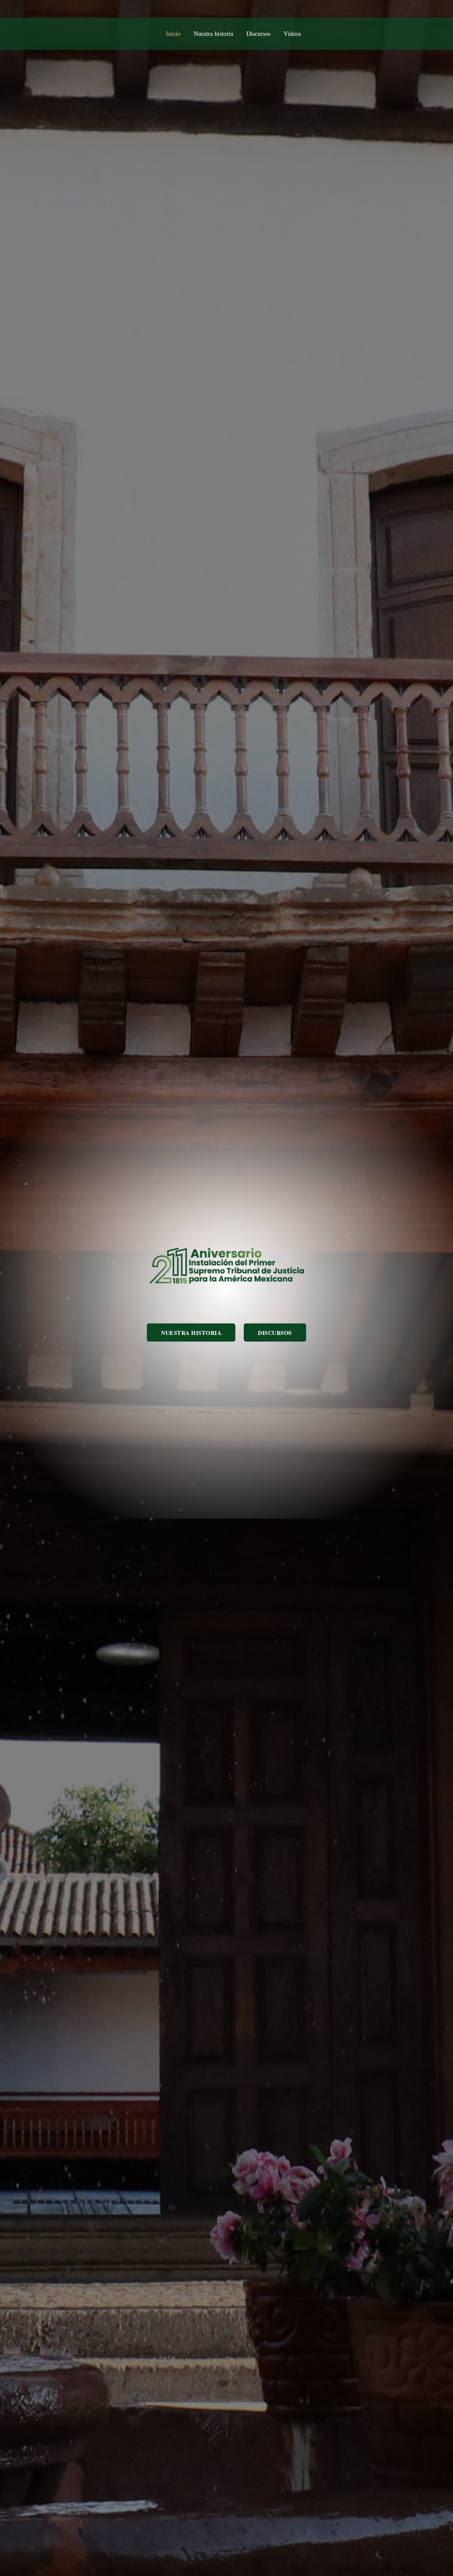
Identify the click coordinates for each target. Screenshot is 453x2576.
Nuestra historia (213, 33)
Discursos (258, 33)
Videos (292, 33)
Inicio (173, 33)
